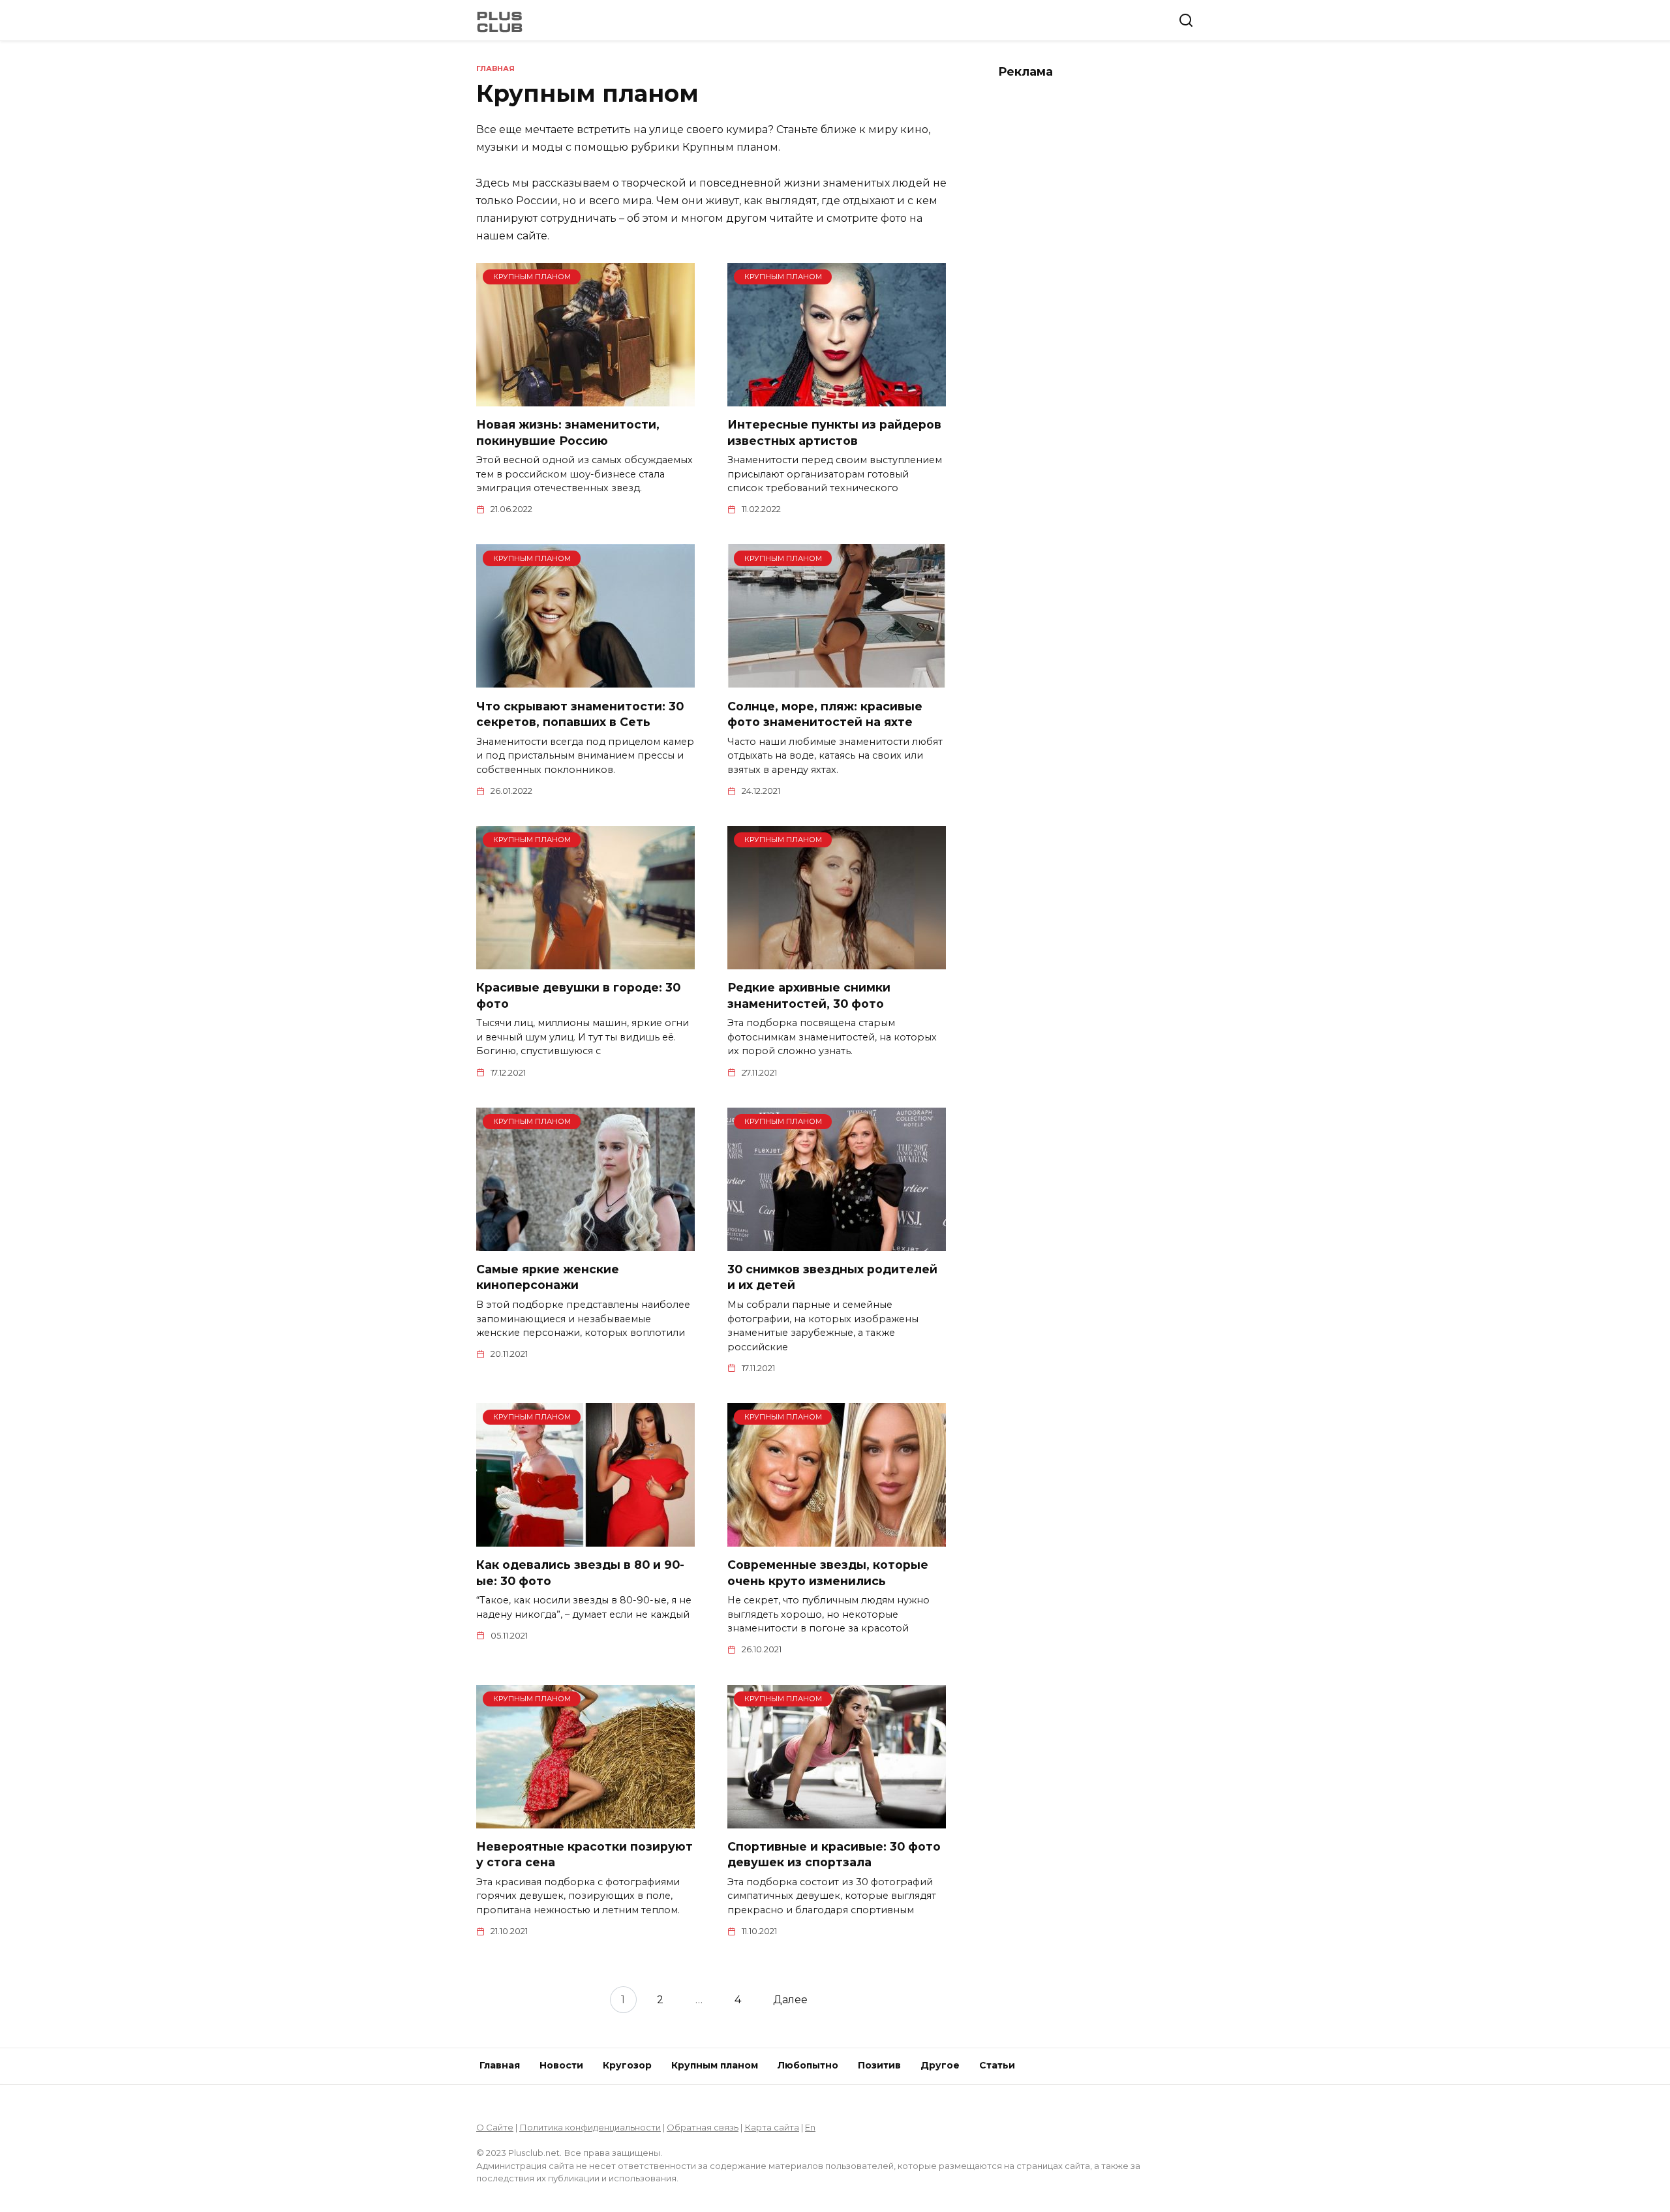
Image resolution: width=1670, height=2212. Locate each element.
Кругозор (627, 2065)
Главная (500, 2065)
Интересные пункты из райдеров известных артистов (834, 432)
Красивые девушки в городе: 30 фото (578, 995)
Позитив (879, 2065)
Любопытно (808, 2065)
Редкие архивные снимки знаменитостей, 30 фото (809, 995)
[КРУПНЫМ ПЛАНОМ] (585, 398)
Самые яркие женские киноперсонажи (548, 1277)
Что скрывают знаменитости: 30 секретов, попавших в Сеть (580, 714)
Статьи (997, 2065)
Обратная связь (703, 2127)
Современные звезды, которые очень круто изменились (828, 1573)
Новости (561, 2065)
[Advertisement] (1096, 288)
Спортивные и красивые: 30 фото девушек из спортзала (834, 1855)
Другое (940, 2065)
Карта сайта (772, 2127)
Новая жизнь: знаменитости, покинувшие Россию (568, 432)
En (810, 2127)
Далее (790, 2000)
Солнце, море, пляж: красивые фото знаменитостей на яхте (825, 714)
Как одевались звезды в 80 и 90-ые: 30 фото (580, 1573)
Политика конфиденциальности (590, 2127)
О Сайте (495, 2127)
